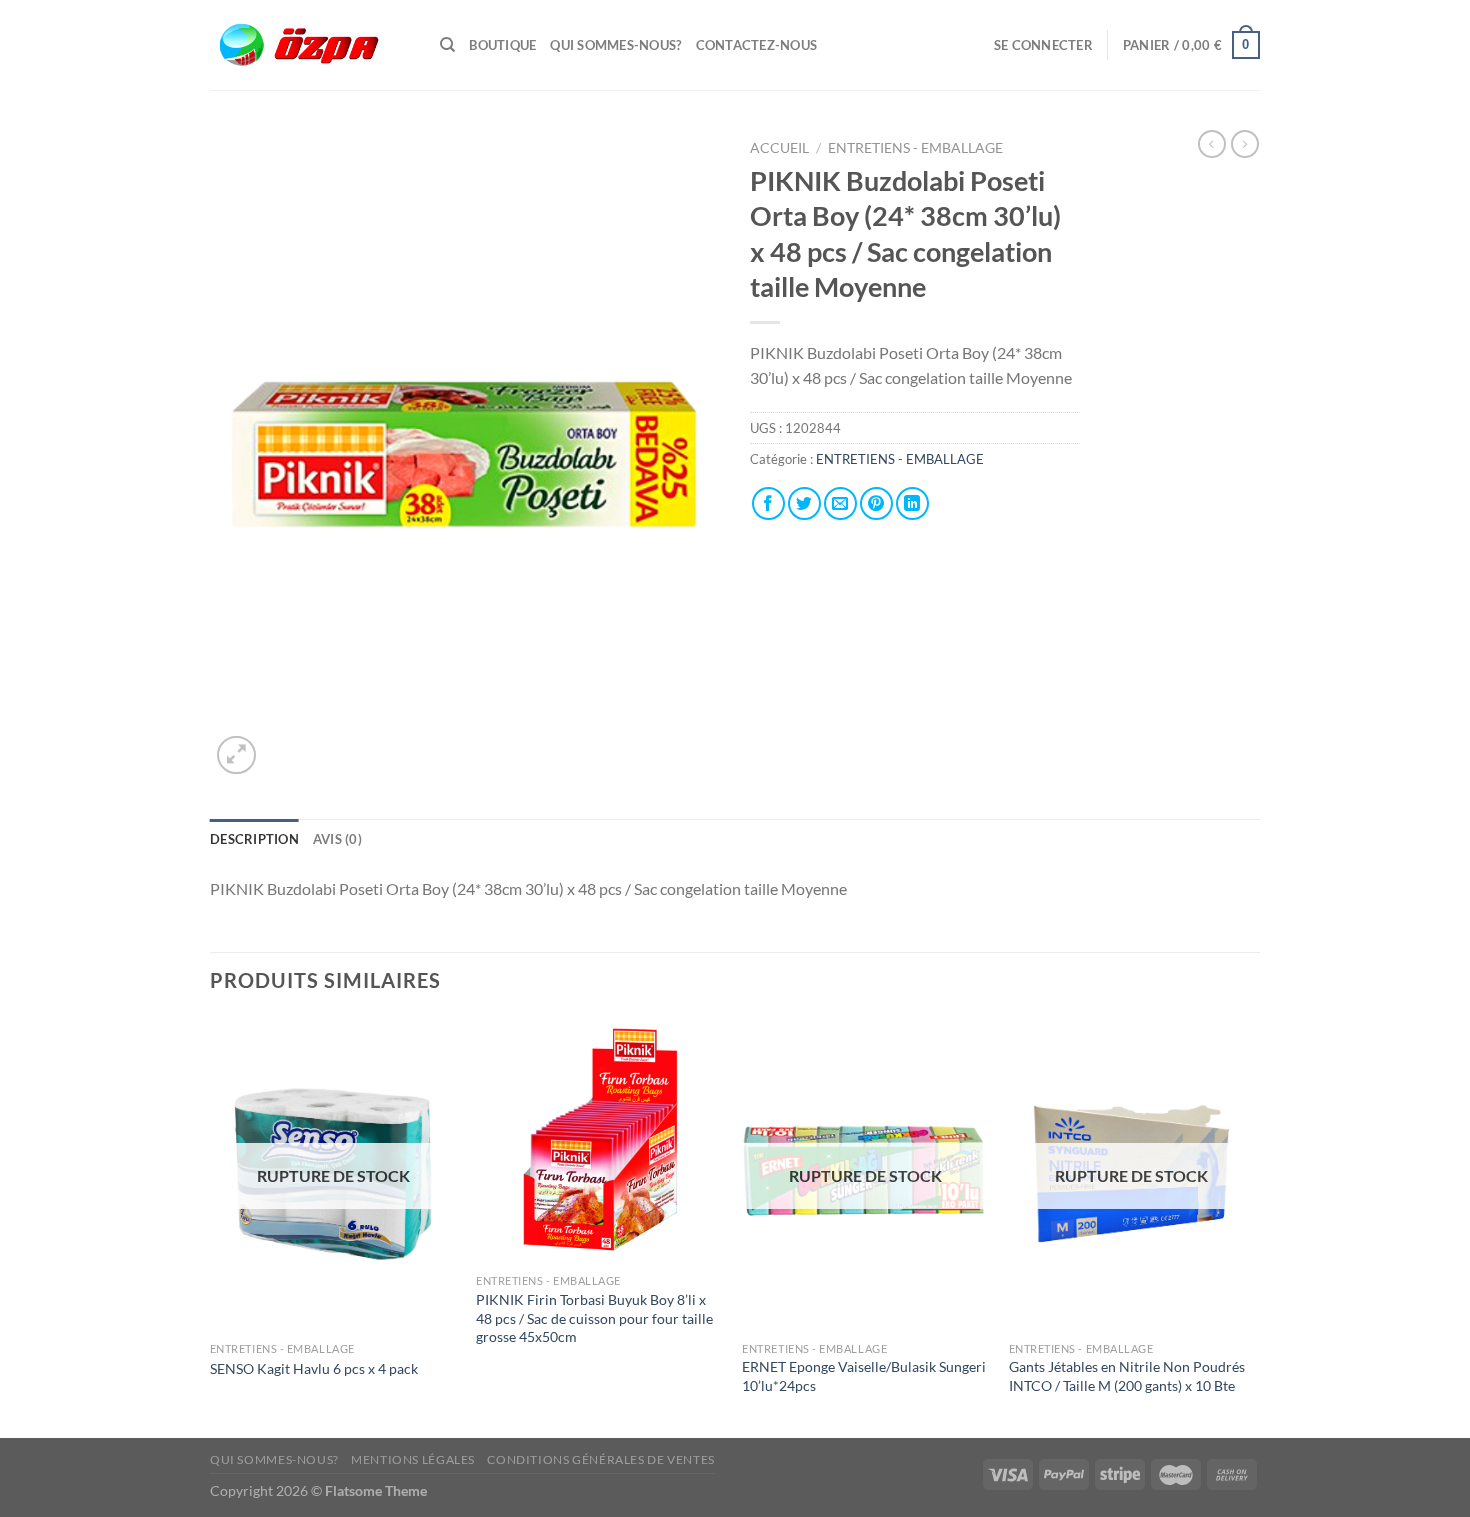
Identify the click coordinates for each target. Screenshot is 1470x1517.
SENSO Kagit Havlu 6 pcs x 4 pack (314, 1368)
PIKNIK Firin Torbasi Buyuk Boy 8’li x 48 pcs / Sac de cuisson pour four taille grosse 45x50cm (594, 1318)
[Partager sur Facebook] (768, 503)
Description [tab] (254, 839)
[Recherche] (447, 45)
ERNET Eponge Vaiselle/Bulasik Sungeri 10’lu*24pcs (864, 1376)
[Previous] (211, 1225)
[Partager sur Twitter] (804, 503)
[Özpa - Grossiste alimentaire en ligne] (310, 45)
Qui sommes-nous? (615, 45)
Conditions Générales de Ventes (600, 1459)
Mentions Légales (413, 1459)
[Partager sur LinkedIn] (912, 503)
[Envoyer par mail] (840, 503)
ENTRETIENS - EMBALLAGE (917, 148)
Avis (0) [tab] (337, 839)
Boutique (502, 45)
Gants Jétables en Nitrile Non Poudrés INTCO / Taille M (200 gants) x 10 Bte (1127, 1376)
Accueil (779, 148)
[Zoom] (236, 755)
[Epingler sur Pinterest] (876, 503)
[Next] (1254, 1225)
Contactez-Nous (757, 45)
